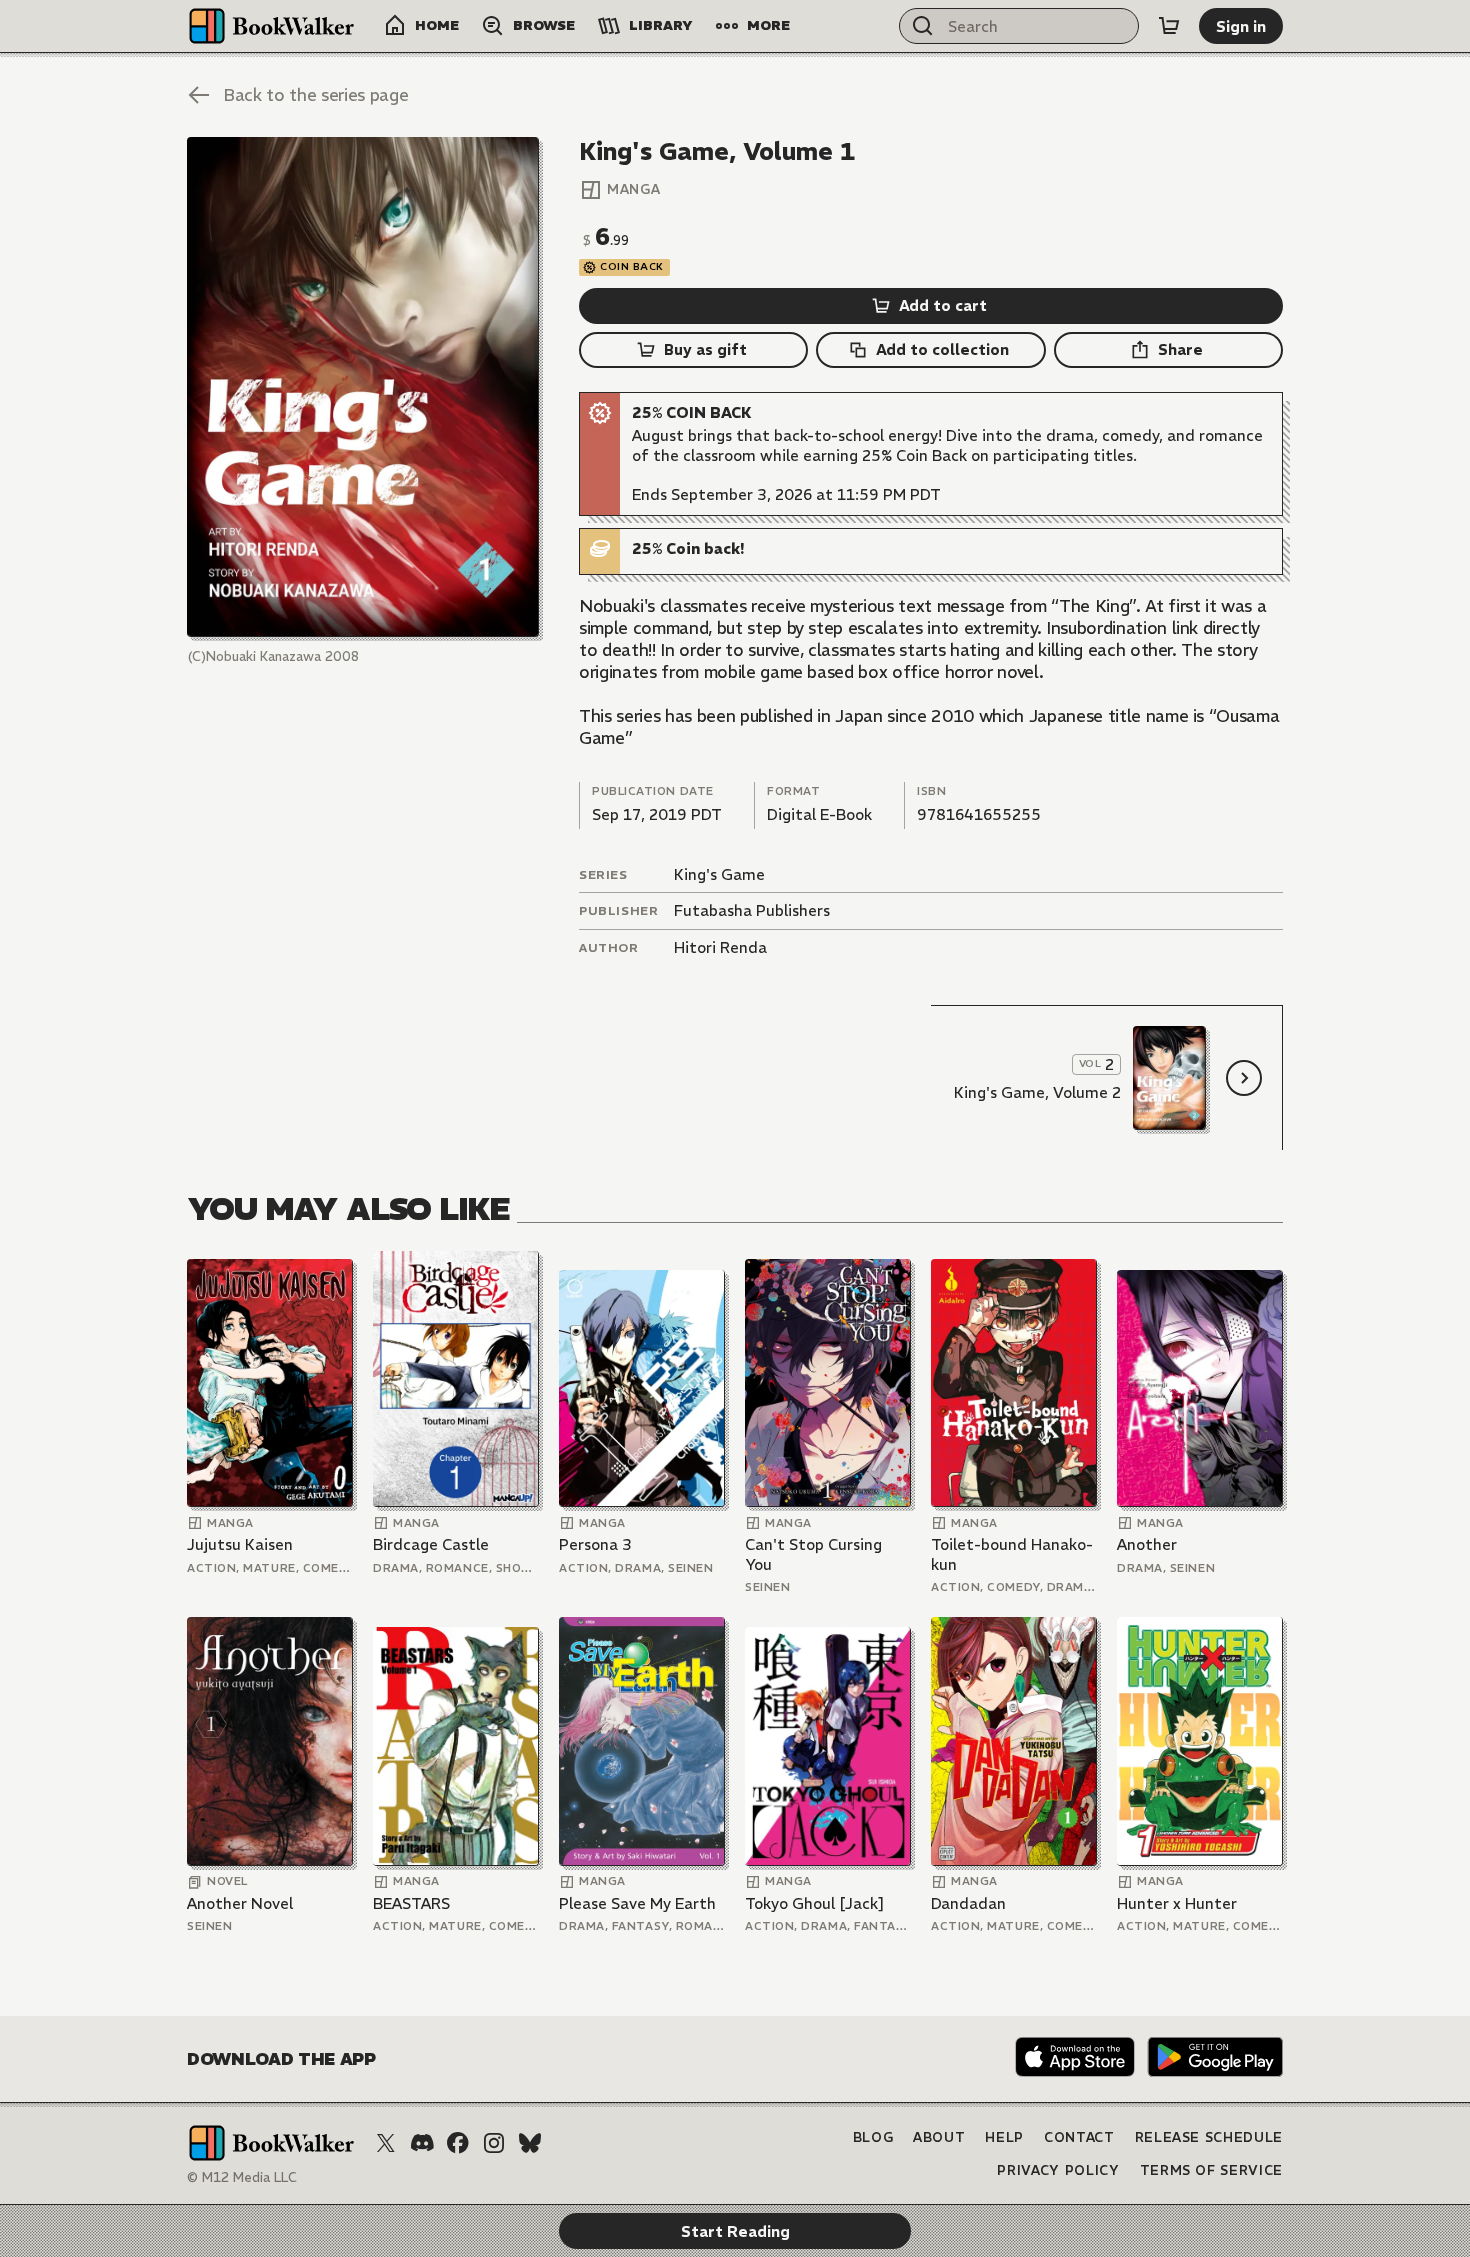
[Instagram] (494, 2143)
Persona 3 (595, 1544)
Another (1147, 1544)
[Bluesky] (530, 2143)
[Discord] (422, 2143)
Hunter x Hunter (1177, 1903)
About (939, 2137)
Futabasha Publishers (752, 910)
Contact (1079, 2137)
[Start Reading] (363, 387)
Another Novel (240, 1903)
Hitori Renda (720, 947)
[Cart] (1169, 26)
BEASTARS (411, 1903)
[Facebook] (458, 2143)
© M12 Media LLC (242, 2177)
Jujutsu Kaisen (240, 1544)
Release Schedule (1209, 2137)
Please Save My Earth (637, 1903)
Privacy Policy (1058, 2170)
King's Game (719, 874)
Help (1004, 2137)
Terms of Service (1211, 2170)
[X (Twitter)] (386, 2143)
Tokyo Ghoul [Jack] (815, 1903)
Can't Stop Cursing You (813, 1554)
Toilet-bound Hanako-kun (1012, 1554)
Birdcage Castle (431, 1544)
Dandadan (968, 1903)
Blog (873, 2137)
